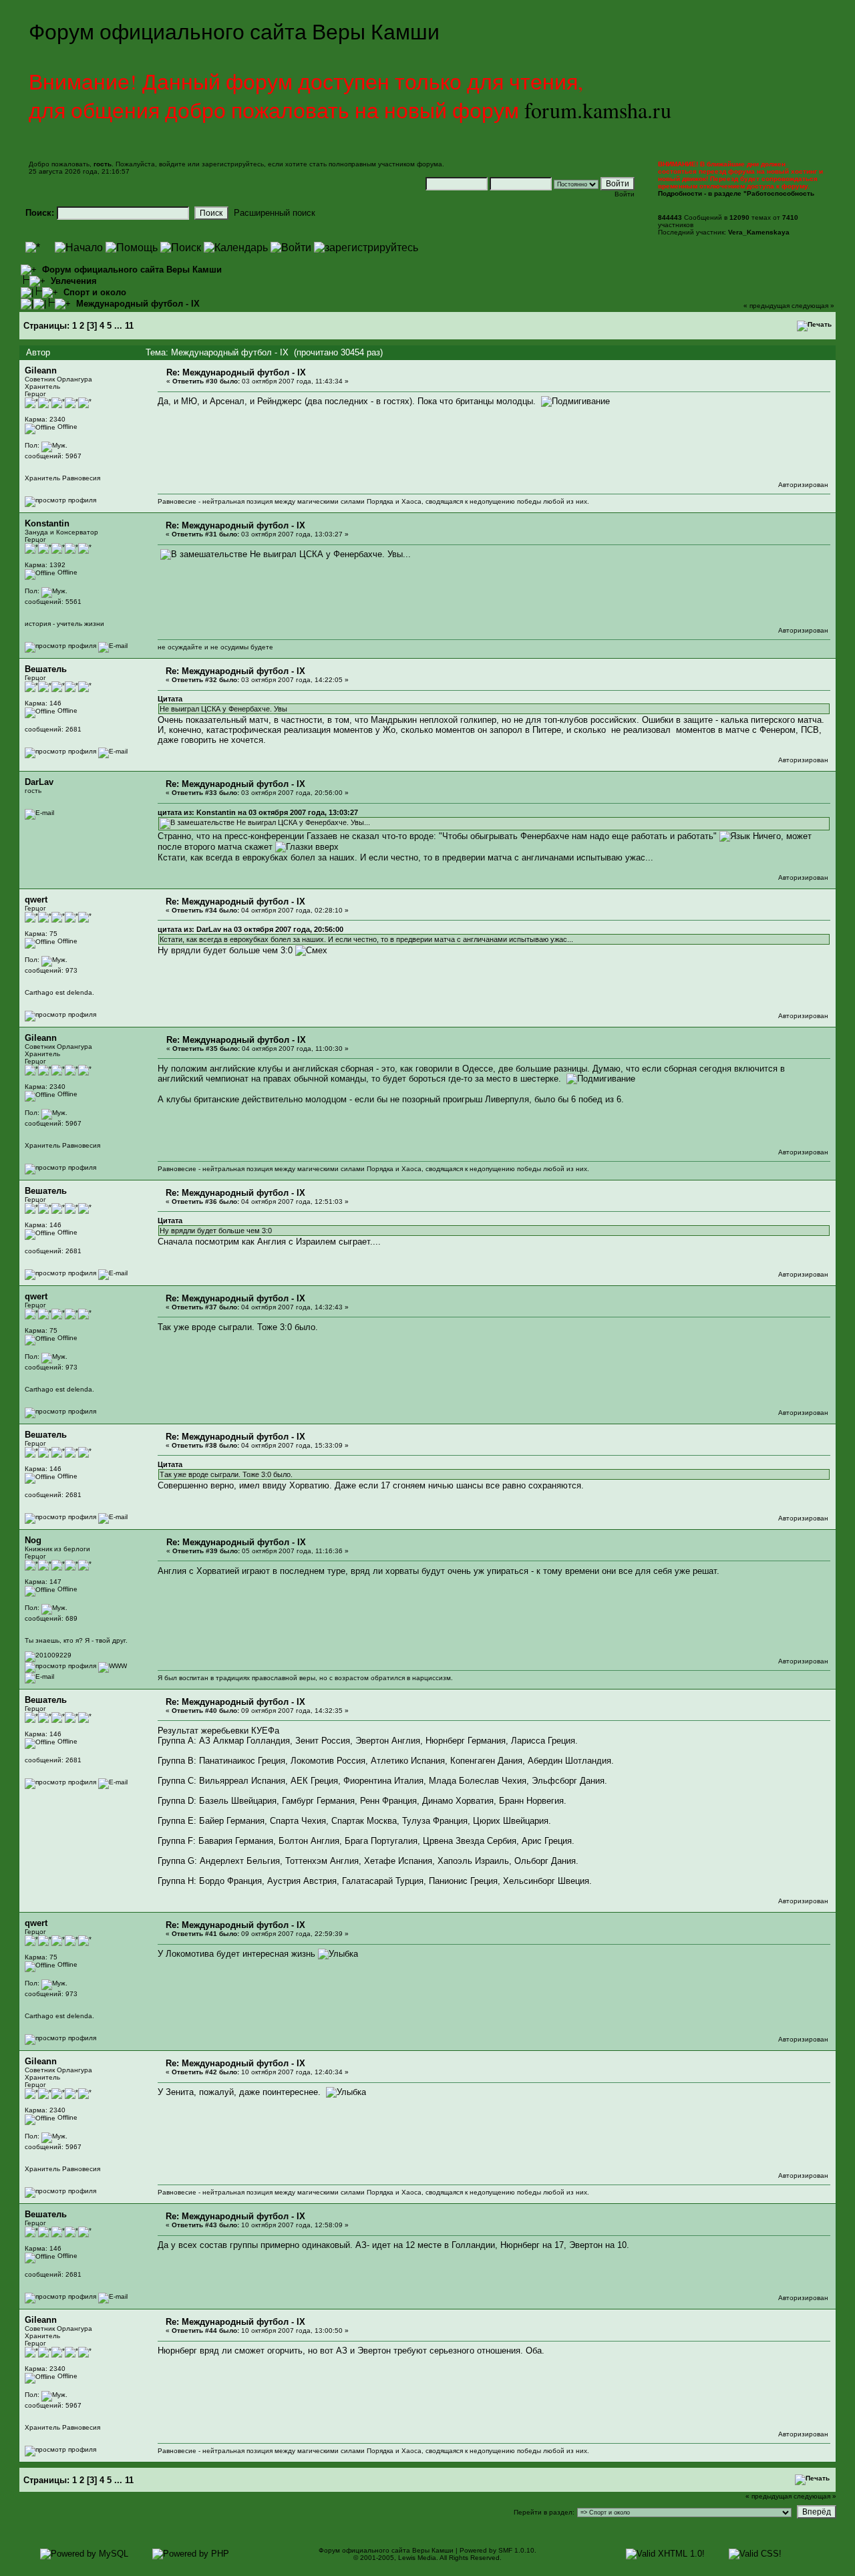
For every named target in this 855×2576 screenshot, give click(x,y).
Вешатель (46, 669)
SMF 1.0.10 (516, 2550)
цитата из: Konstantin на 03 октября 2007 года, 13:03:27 (258, 812)
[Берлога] (113, 1666)
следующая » (813, 306)
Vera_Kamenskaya (759, 232)
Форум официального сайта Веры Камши (132, 270)
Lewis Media (417, 2558)
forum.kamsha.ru (598, 110)
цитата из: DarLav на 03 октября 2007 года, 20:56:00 (250, 929)
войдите (172, 164)
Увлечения (74, 281)
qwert (36, 900)
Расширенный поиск (275, 213)
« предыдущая (766, 306)
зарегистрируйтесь (233, 164)
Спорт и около (95, 292)
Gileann (41, 370)
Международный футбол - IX (138, 304)
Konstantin (47, 523)
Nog (33, 1540)
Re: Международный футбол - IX (236, 372)
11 (129, 326)
